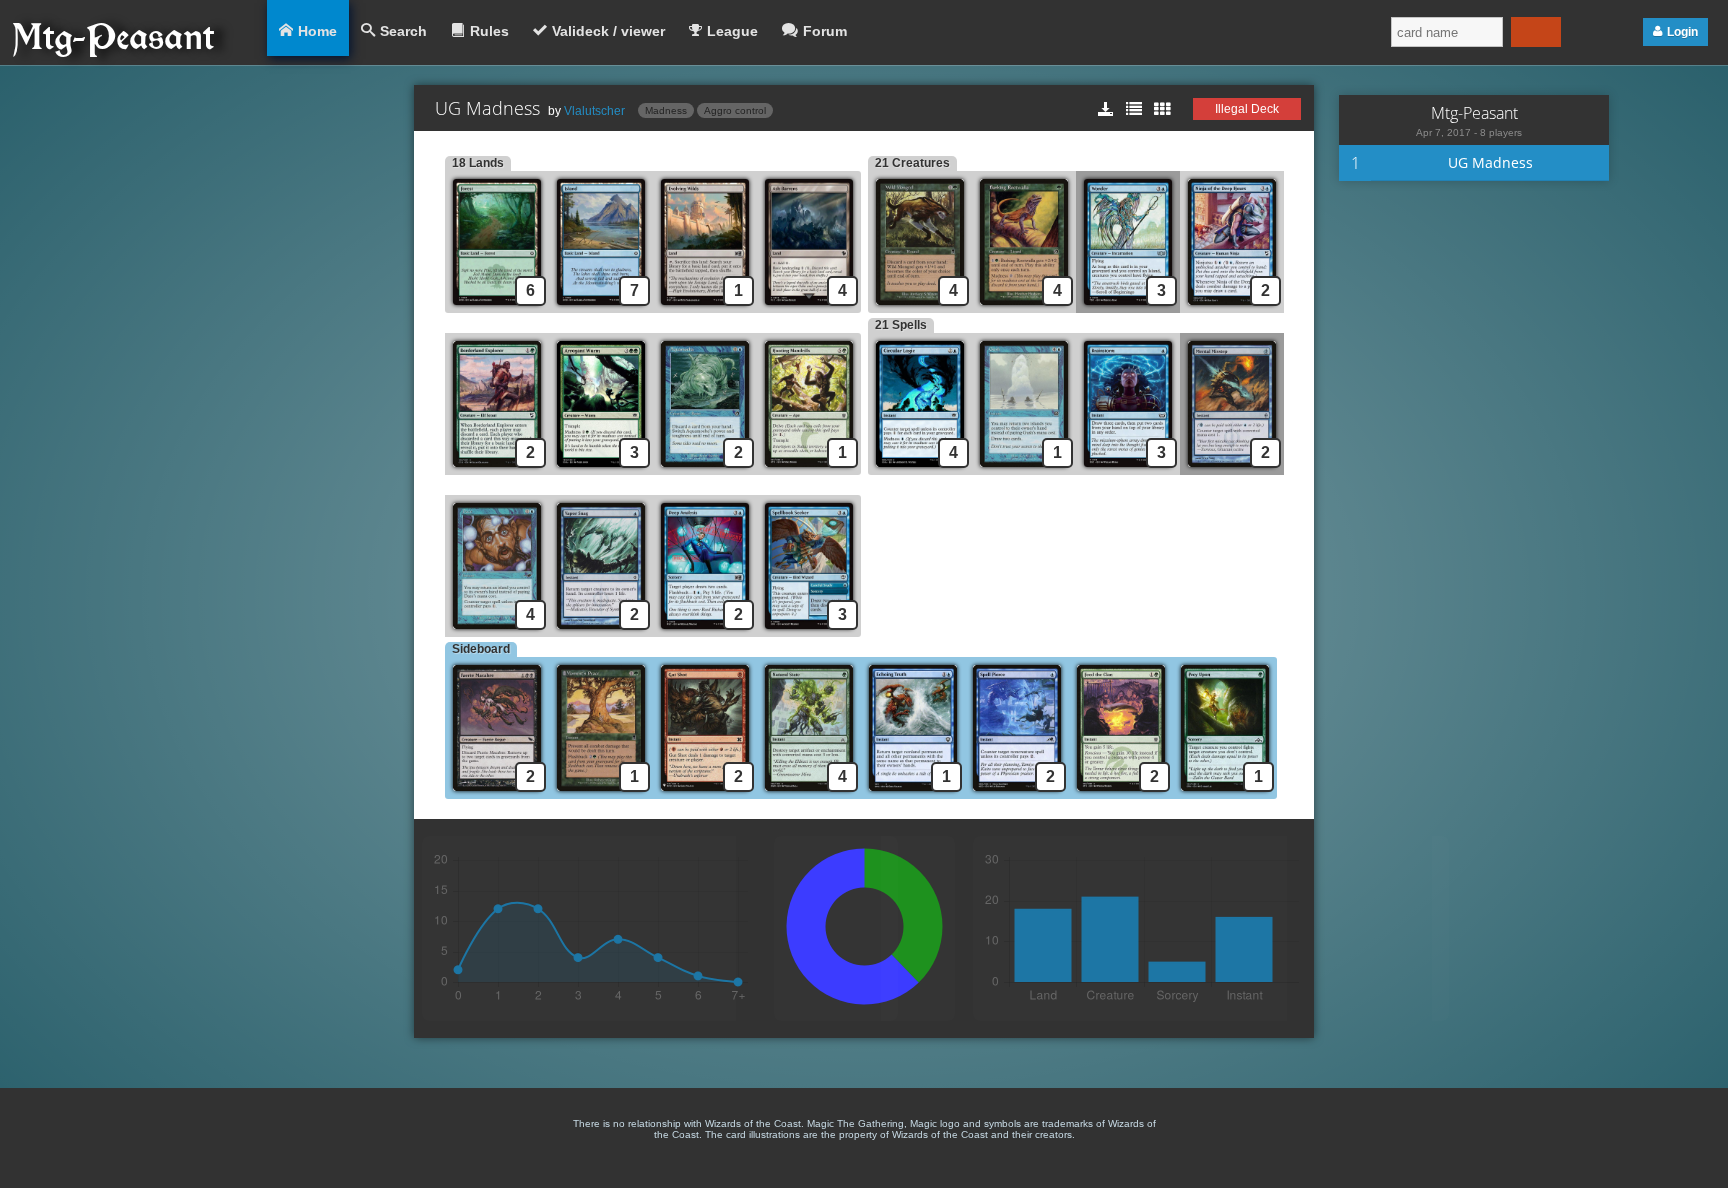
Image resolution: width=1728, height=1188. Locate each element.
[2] (1232, 307)
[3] (1128, 307)
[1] (705, 307)
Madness (666, 110)
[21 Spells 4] (920, 469)
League (732, 31)
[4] (812, 307)
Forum (825, 31)
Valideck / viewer (608, 31)
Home (317, 31)
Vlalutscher (594, 111)
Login (1682, 32)
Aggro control (735, 110)
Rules (489, 31)
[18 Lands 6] (497, 307)
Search (403, 31)
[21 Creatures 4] (920, 307)
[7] (601, 307)
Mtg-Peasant (1474, 113)
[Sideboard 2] (497, 793)
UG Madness (1490, 162)
